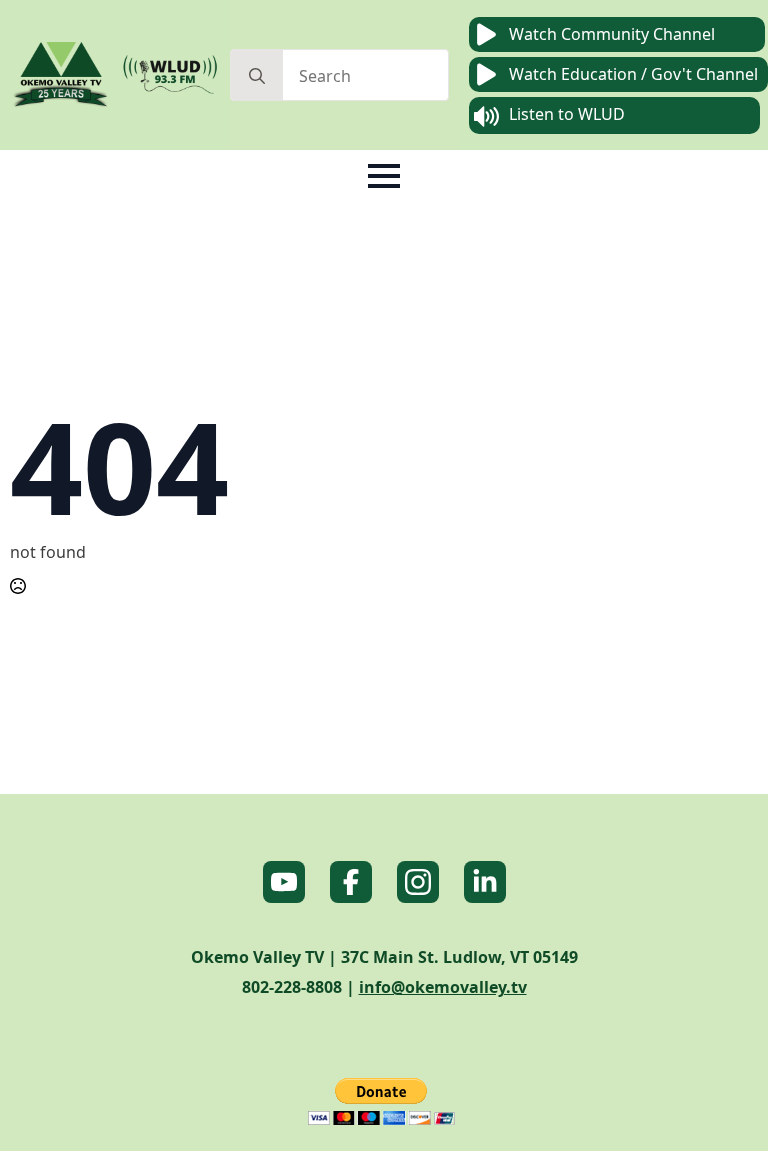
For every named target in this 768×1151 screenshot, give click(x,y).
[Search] (257, 76)
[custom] (284, 882)
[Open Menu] (384, 176)
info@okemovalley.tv (443, 987)
